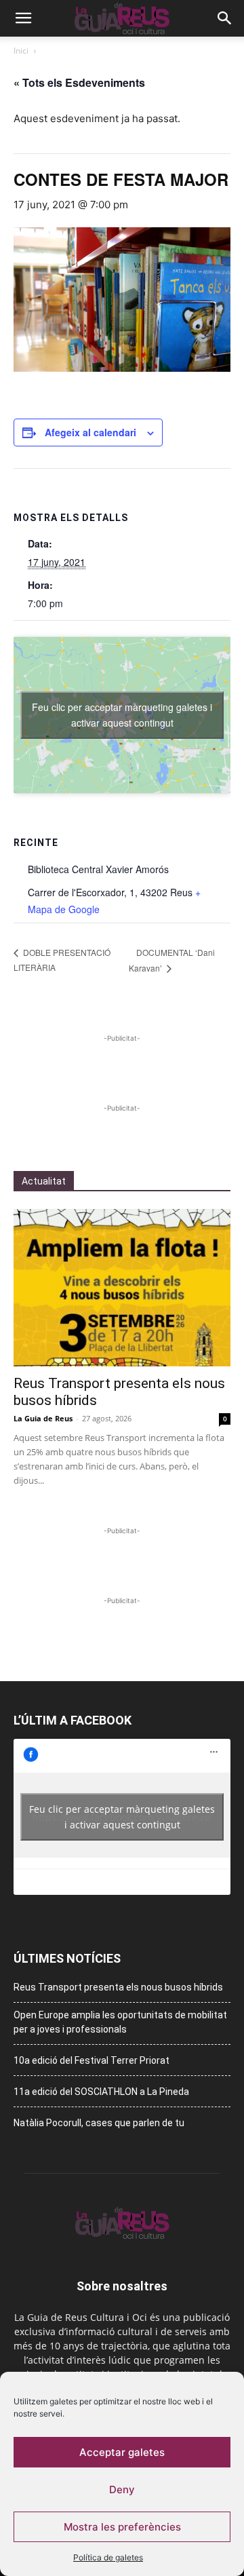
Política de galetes (108, 2557)
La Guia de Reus (43, 1418)
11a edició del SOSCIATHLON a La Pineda (101, 2092)
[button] (23, 18)
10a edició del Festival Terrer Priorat (91, 2060)
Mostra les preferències (122, 2527)
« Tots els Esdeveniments (79, 82)
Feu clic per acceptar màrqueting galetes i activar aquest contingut (122, 715)
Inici (21, 51)
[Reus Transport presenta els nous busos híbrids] (122, 1288)
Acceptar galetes (122, 2452)
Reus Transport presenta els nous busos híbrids (118, 1987)
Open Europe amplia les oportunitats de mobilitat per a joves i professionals (120, 2022)
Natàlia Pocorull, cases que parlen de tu (99, 2123)
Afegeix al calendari (90, 432)
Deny (122, 2490)
